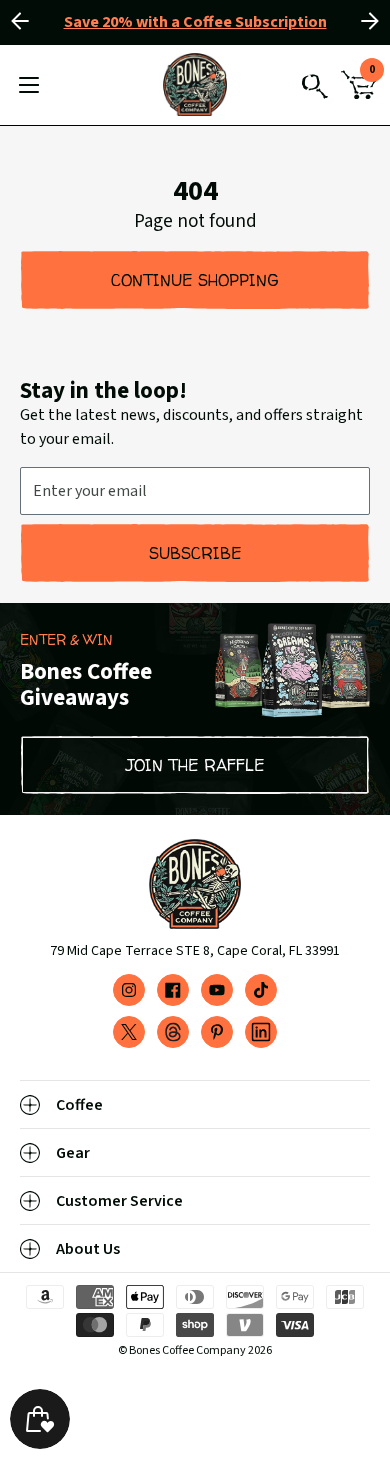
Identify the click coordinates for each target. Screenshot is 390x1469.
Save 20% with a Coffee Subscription (195, 22)
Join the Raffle (195, 765)
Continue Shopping (195, 280)
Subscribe (195, 553)
